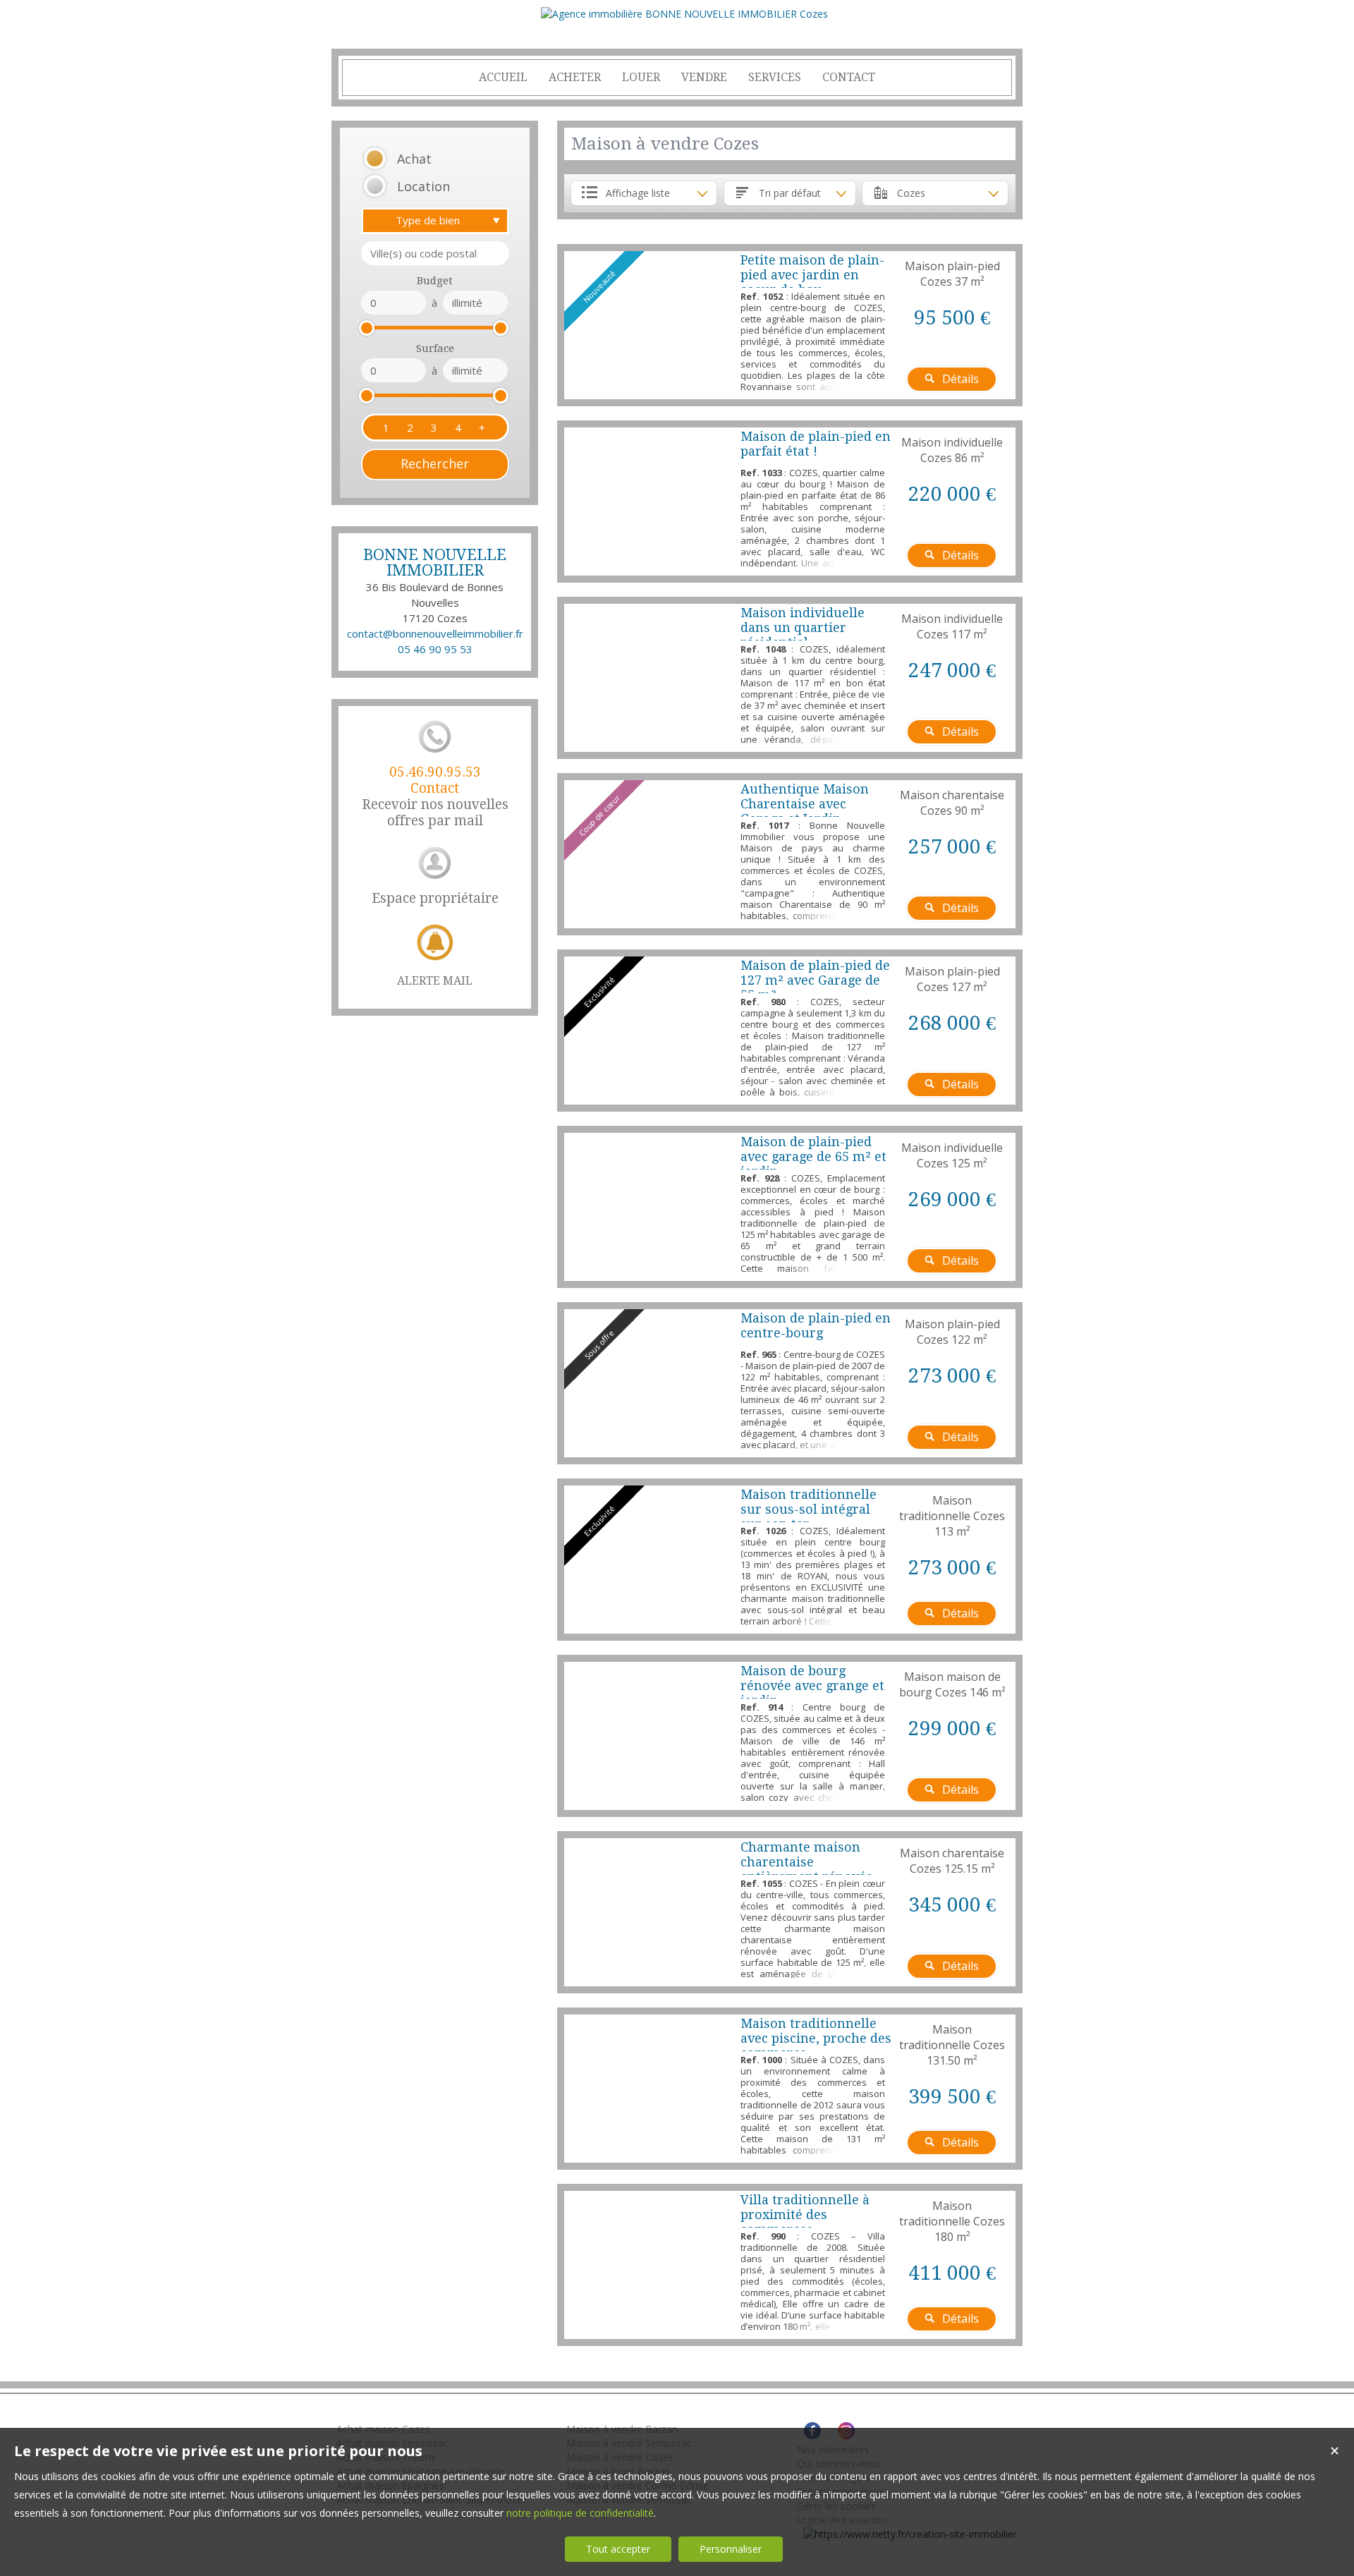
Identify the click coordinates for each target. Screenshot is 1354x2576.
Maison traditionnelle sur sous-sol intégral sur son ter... (809, 1509)
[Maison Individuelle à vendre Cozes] (649, 502)
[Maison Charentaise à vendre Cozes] (649, 1912)
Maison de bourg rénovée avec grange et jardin (812, 1685)
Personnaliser (731, 2549)
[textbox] (435, 253)
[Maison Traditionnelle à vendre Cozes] (649, 2089)
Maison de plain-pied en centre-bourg (816, 1325)
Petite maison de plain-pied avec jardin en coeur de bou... (812, 275)
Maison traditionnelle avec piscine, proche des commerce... (816, 2038)
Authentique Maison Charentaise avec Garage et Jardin (805, 804)
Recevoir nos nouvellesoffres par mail (435, 796)
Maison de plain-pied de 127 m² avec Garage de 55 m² (815, 980)
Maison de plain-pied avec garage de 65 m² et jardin (813, 1156)
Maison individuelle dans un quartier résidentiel (803, 627)
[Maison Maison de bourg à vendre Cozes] (649, 1736)
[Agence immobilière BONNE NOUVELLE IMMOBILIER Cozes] (684, 14)
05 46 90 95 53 (435, 649)
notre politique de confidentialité (580, 2513)
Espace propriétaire (435, 898)
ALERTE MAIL (435, 981)
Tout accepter (618, 2549)
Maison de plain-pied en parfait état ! (816, 444)
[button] (417, 159)
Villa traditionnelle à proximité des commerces (805, 2214)
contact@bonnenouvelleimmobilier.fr (435, 633)
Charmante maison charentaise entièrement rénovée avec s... (807, 1869)
